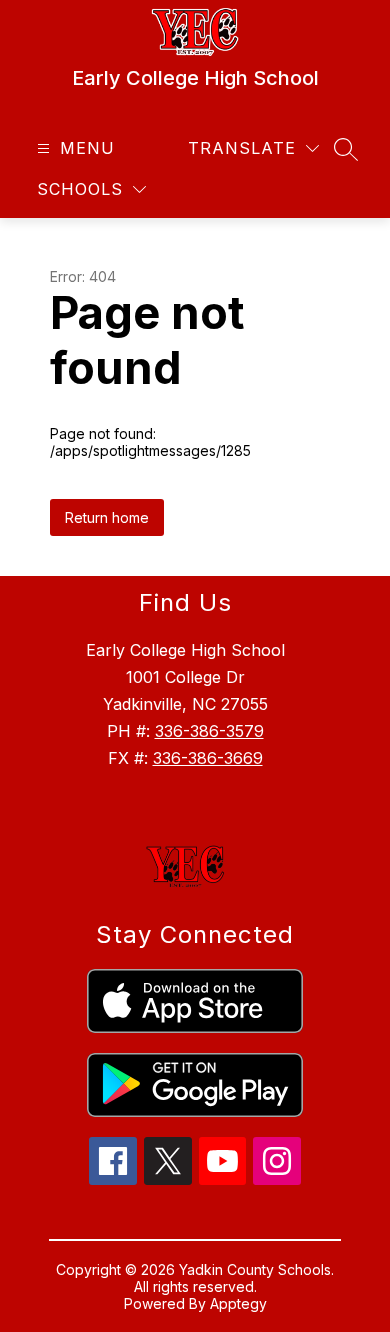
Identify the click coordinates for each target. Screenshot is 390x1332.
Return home (107, 517)
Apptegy (238, 1303)
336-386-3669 (208, 758)
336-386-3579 (209, 731)
